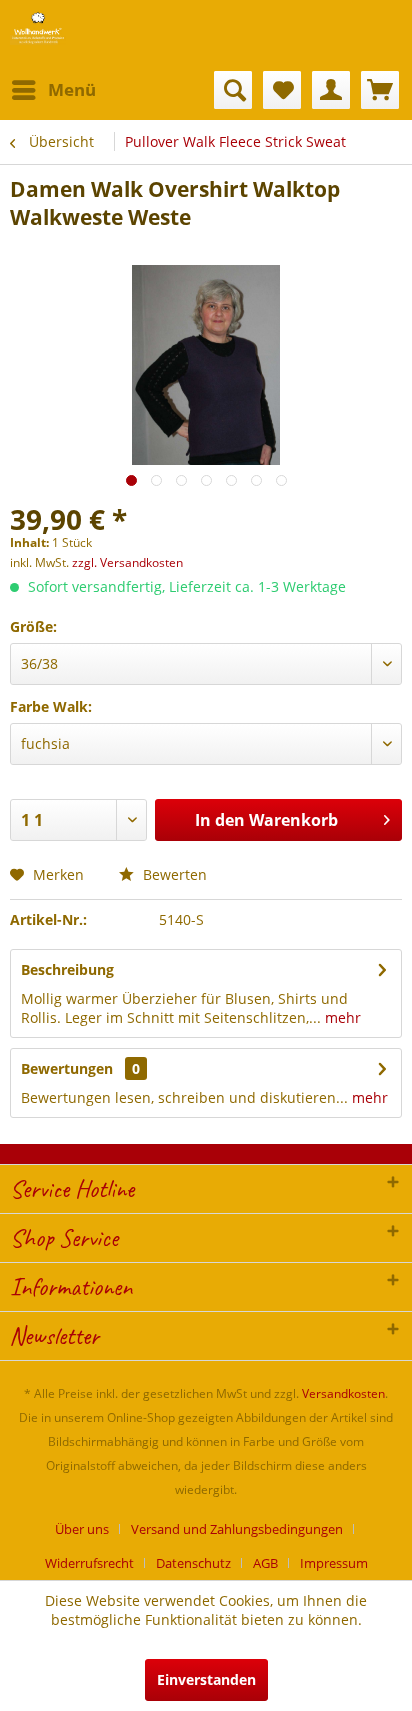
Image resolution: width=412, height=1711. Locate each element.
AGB (265, 1563)
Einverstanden (206, 1679)
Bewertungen (67, 1068)
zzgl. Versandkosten (127, 562)
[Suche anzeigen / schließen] (233, 90)
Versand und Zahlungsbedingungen (237, 1529)
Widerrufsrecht (89, 1563)
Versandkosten (343, 1393)
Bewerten (173, 874)
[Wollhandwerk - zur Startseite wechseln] (38, 27)
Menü (72, 89)
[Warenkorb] (380, 90)
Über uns (82, 1529)
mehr (341, 1017)
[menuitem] (53, 90)
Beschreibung (67, 969)
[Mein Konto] (331, 90)
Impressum (334, 1563)
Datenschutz (193, 1563)
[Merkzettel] (282, 90)
